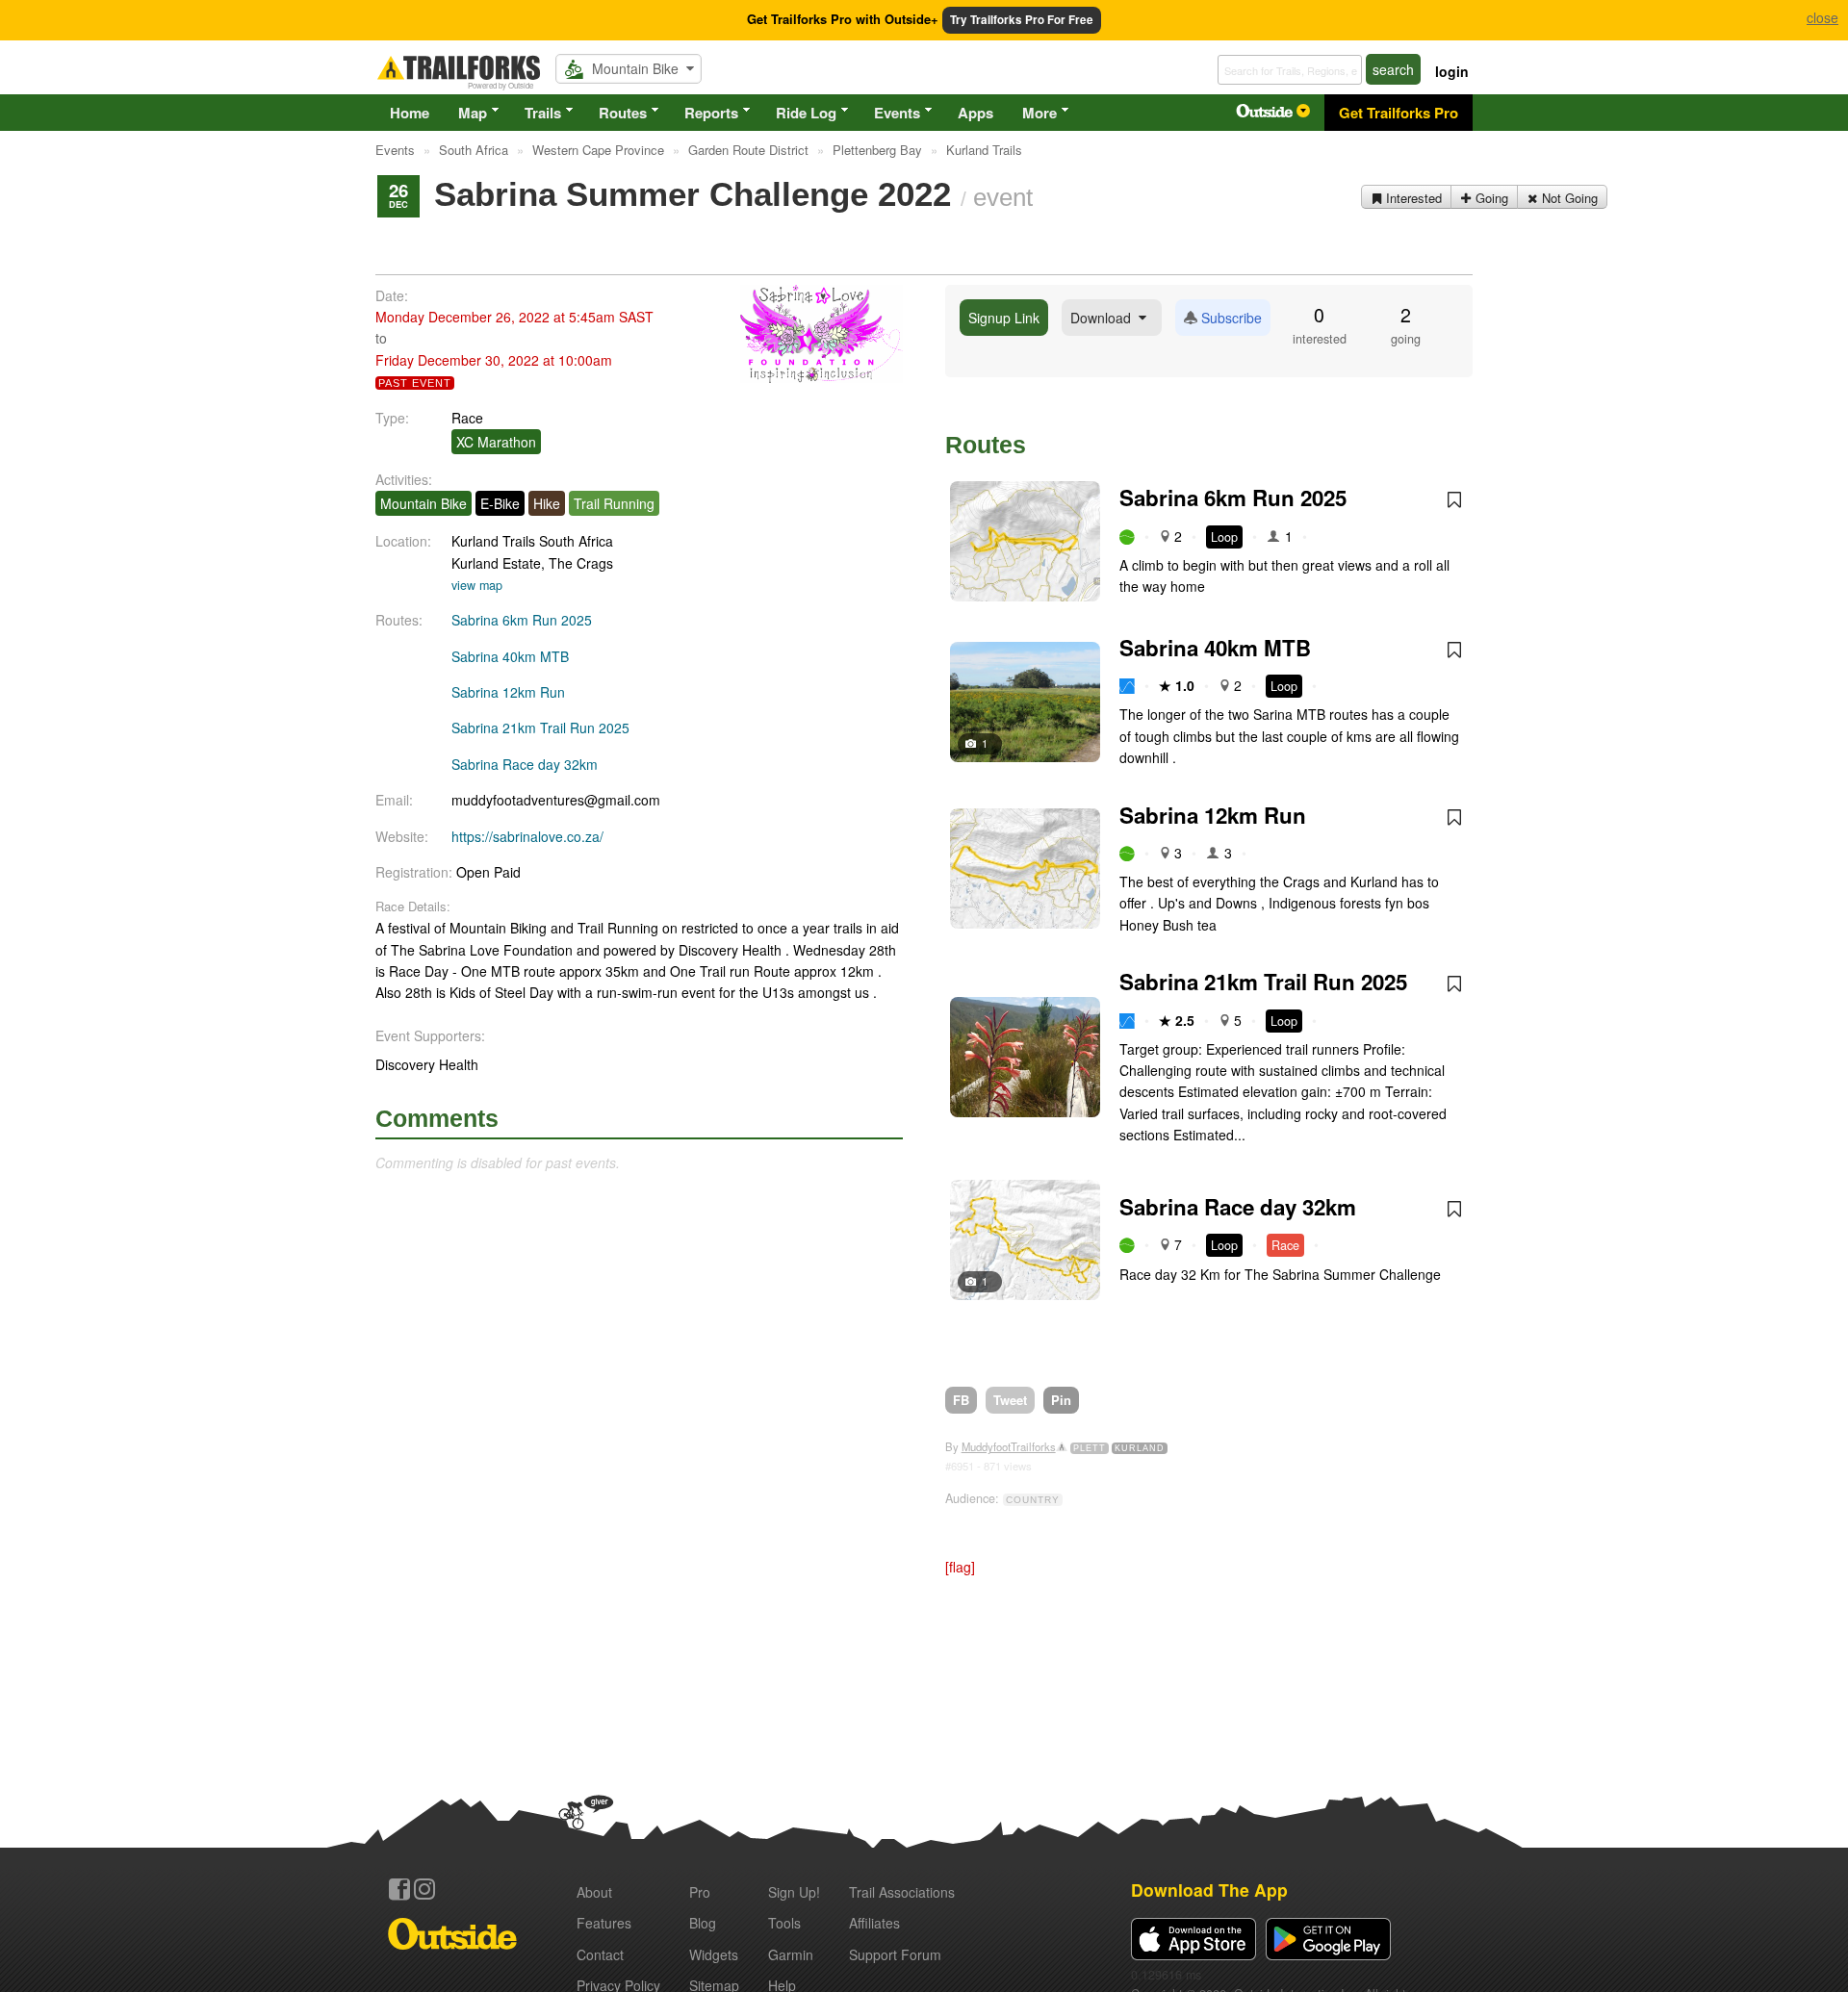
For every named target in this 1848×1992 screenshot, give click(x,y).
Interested (1412, 198)
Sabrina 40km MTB (510, 656)
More (1039, 113)
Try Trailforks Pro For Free (1022, 20)
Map (473, 113)
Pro (700, 1892)
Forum (895, 1954)
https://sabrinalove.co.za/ (527, 836)
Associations (902, 1892)
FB (961, 1400)
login (1452, 71)
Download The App (1209, 1890)
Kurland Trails (493, 541)
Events (897, 113)
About (594, 1892)
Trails (543, 113)
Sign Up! (794, 1892)
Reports (711, 113)
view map (477, 585)
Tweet (1010, 1400)
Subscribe (1230, 318)
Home (410, 113)
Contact (600, 1954)
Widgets (714, 1954)
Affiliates (874, 1923)
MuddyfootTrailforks (1009, 1446)
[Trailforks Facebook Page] (399, 1889)
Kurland (1140, 1448)
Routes (623, 113)
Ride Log (806, 113)
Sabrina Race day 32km (525, 764)
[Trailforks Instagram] (424, 1889)
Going (1490, 198)
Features (604, 1923)
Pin (1061, 1400)
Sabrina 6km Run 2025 (522, 620)
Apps (975, 113)
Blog (703, 1923)
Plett (1090, 1448)
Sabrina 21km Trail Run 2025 (540, 728)
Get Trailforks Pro (1399, 113)
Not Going (1568, 198)
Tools (784, 1923)
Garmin (791, 1954)
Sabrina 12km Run (508, 692)
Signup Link (1004, 318)
